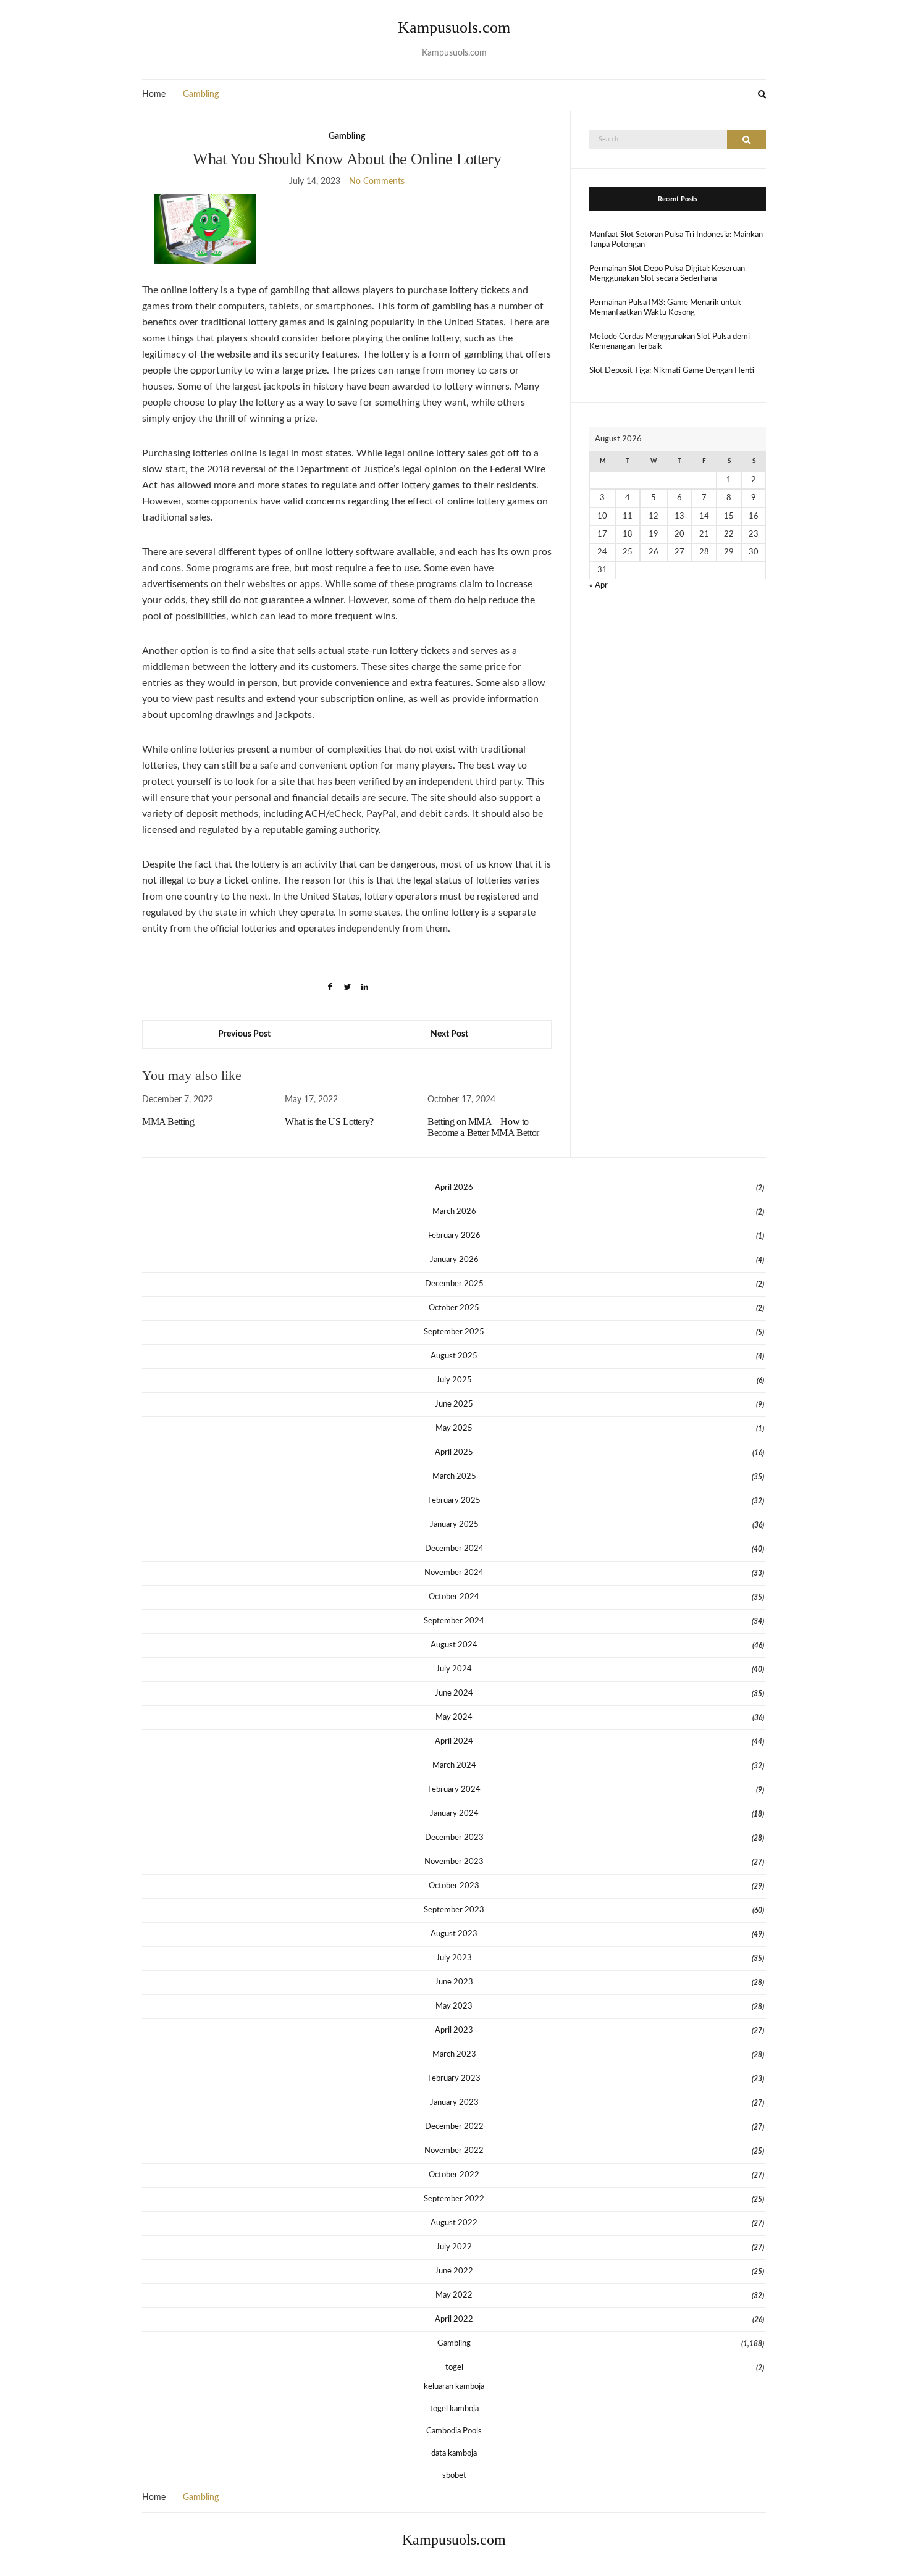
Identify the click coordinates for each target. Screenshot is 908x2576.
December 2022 (454, 2127)
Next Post (449, 1034)
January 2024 (454, 1814)
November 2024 (454, 1573)
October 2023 (454, 1886)
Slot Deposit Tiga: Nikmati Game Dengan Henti (672, 371)
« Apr (599, 586)
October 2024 (454, 1597)
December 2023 (454, 1838)
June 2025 (454, 1404)
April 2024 (454, 1742)
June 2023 (454, 1982)
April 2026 (454, 1188)
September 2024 (454, 1621)
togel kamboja (454, 2409)
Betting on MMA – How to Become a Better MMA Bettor (483, 1127)
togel (454, 2368)
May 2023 (454, 2006)
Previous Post (244, 1034)
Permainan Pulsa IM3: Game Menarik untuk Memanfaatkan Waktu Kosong (665, 308)
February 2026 (454, 1236)
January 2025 (454, 1525)
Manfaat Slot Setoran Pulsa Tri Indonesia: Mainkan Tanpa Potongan (676, 240)
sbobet (454, 2476)
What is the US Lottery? (329, 1122)
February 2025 (454, 1501)
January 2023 (454, 2103)
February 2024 (454, 1790)
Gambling (201, 94)
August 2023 (454, 1934)
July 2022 (454, 2247)
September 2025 (454, 1332)
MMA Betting (168, 1122)
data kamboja (454, 2453)
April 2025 (454, 1453)
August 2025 (454, 1356)
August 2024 (454, 1645)
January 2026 (454, 1260)
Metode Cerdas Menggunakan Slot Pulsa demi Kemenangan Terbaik (670, 342)
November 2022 (454, 2151)
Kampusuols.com (454, 27)
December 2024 (454, 1549)
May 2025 (454, 1428)
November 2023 (454, 1862)
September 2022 (454, 2199)
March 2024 (454, 1766)
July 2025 (454, 1380)
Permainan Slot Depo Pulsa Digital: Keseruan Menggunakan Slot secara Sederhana (667, 274)
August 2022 (454, 2223)
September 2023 (454, 1910)
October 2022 (454, 2175)
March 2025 (454, 1477)
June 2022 (454, 2271)
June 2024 (454, 1693)
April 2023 (454, 2030)
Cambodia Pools (454, 2431)
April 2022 (454, 2319)
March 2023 (454, 2055)
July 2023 (454, 1958)
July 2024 (454, 1669)
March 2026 (454, 1212)
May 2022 (454, 2295)
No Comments (377, 182)
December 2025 (454, 1284)
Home (154, 94)
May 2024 (454, 1717)
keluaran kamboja (454, 2387)
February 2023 (454, 2079)
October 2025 (454, 1308)
